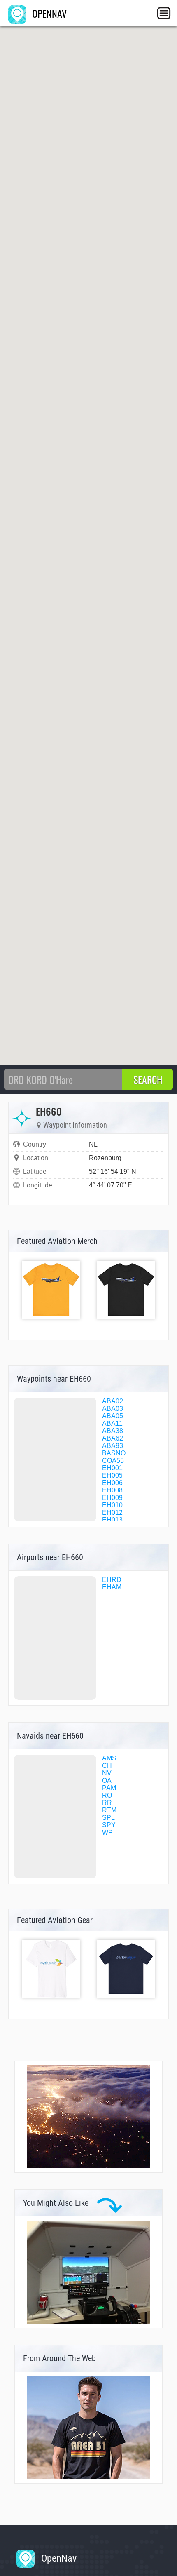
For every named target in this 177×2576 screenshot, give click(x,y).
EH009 (112, 1498)
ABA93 (113, 1446)
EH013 (112, 1520)
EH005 (112, 1475)
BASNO (114, 1453)
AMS (109, 1758)
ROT (109, 1795)
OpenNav (58, 2558)
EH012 (112, 1512)
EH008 (112, 1490)
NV (107, 1773)
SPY (109, 1825)
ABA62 (113, 1438)
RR (107, 1803)
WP (107, 1832)
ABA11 (112, 1423)
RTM (109, 1810)
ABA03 (113, 1409)
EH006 (112, 1483)
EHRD (112, 1580)
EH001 (112, 1468)
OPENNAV (48, 13)
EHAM (112, 1587)
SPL (108, 1818)
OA (107, 1780)
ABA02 (113, 1401)
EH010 (112, 1505)
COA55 (113, 1461)
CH (107, 1766)
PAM (109, 1788)
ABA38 (113, 1431)
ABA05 (113, 1416)
